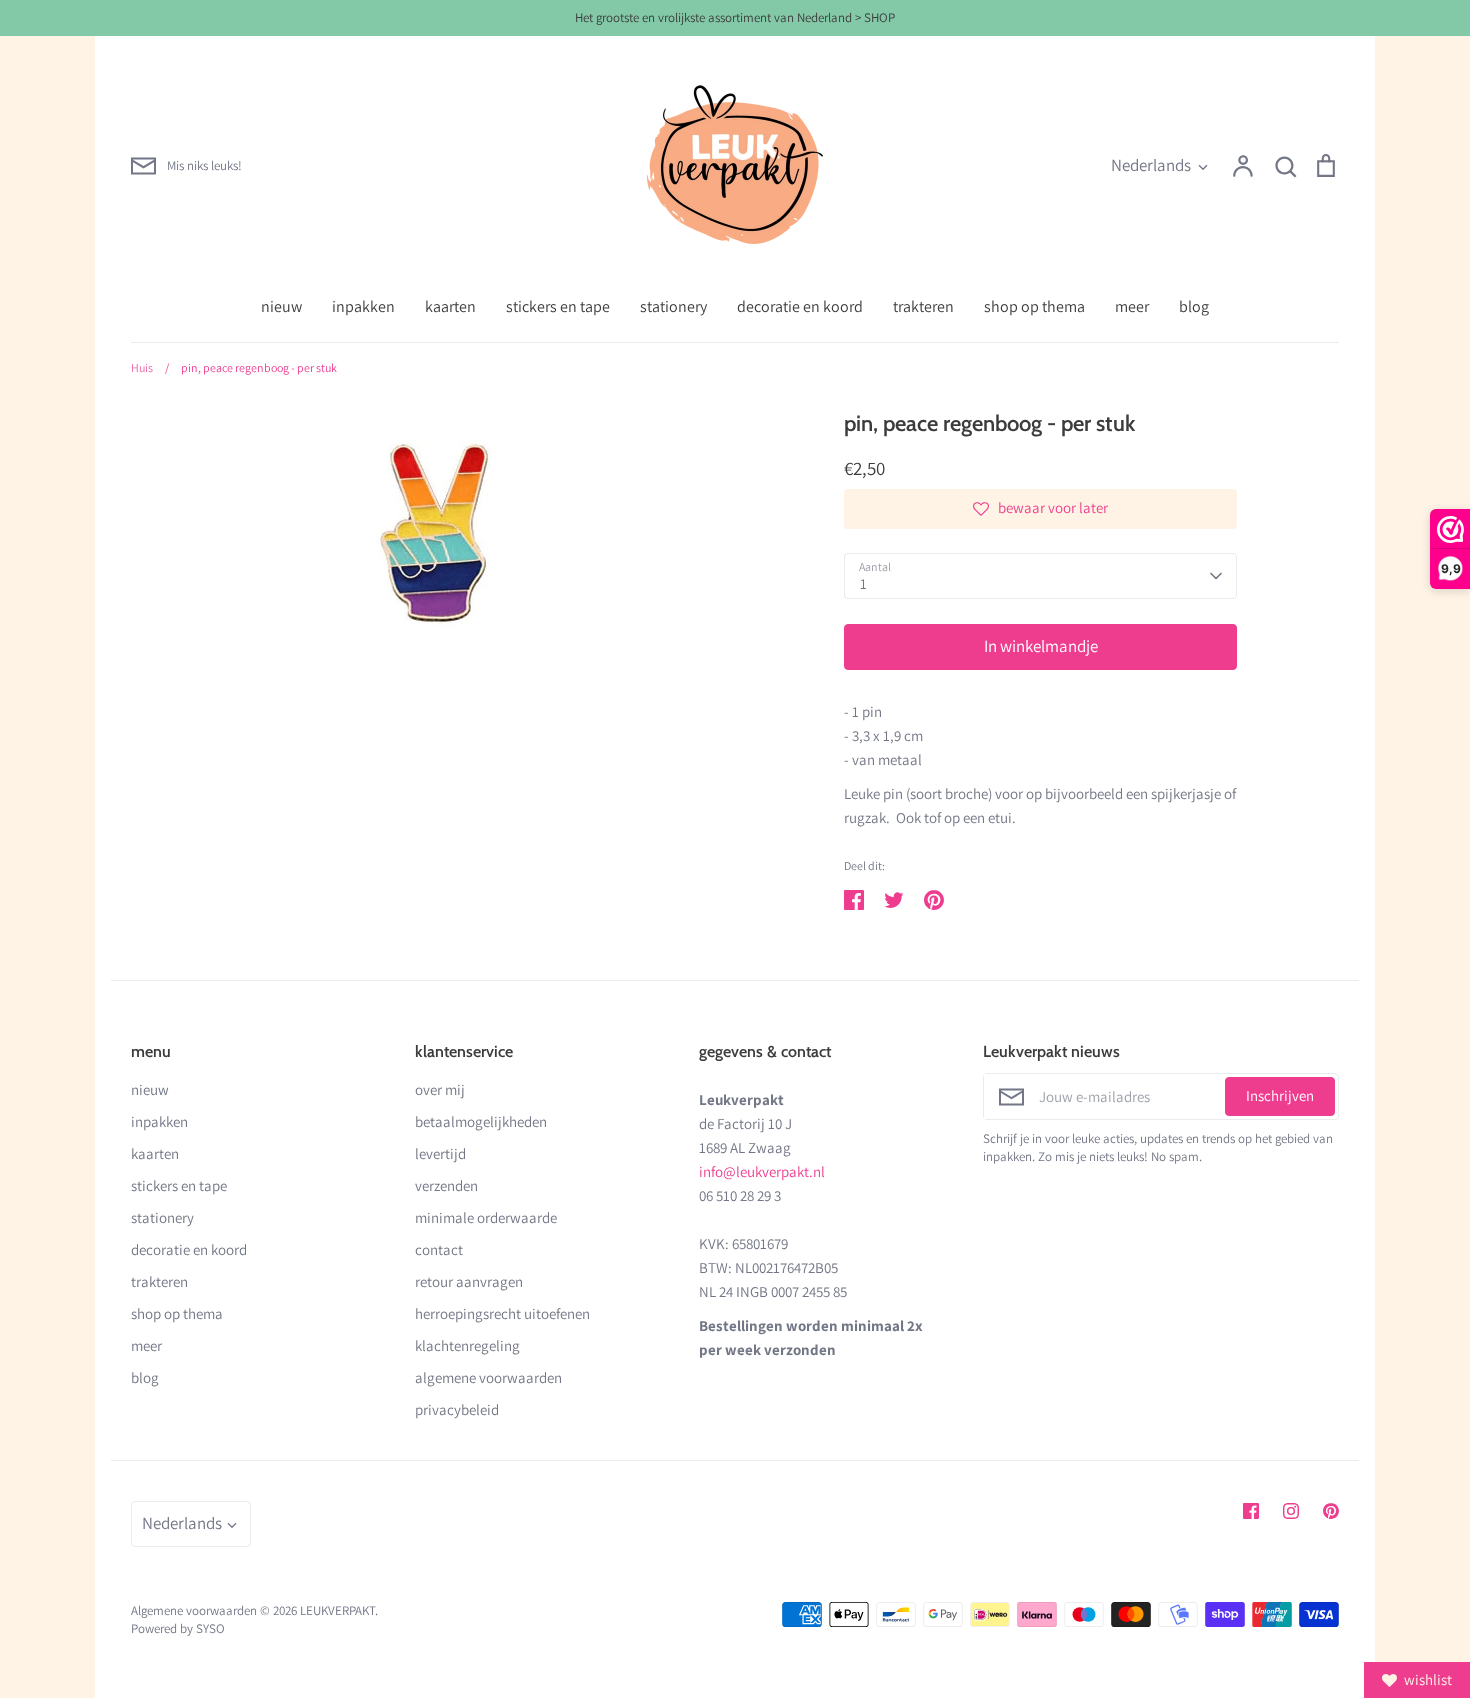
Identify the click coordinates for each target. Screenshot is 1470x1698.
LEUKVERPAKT (337, 1610)
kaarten (450, 306)
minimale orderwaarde (486, 1217)
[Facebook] (1251, 1511)
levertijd (440, 1153)
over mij (440, 1089)
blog (1194, 306)
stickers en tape (558, 306)
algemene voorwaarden (488, 1377)
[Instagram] (1291, 1511)
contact (439, 1249)
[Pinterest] (1331, 1511)
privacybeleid (457, 1409)
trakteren (923, 306)
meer (1132, 306)
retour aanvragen (469, 1281)
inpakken (363, 306)
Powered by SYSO (178, 1628)
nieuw (281, 306)
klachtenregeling (467, 1345)
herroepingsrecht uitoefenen (502, 1313)
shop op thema (1034, 306)
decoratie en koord (800, 306)
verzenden (446, 1185)
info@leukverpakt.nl (762, 1171)
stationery (673, 306)
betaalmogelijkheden (481, 1121)
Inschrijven (1280, 1095)
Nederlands (1151, 165)
